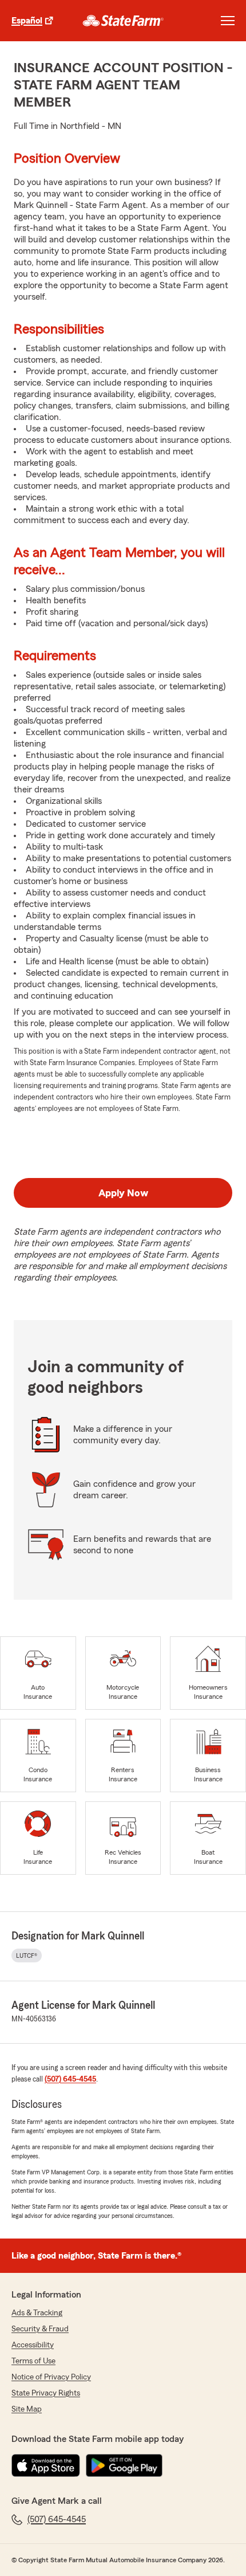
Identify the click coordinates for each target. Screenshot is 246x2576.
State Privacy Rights (46, 2393)
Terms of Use (33, 2361)
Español (27, 21)
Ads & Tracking (37, 2313)
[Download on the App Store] (46, 2465)
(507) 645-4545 (70, 2079)
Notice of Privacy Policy (51, 2377)
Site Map (27, 2409)
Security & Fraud (40, 2329)
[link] (123, 21)
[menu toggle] (228, 21)
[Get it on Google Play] (124, 2465)
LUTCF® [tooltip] (27, 1955)
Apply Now (123, 1193)
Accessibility (33, 2345)
